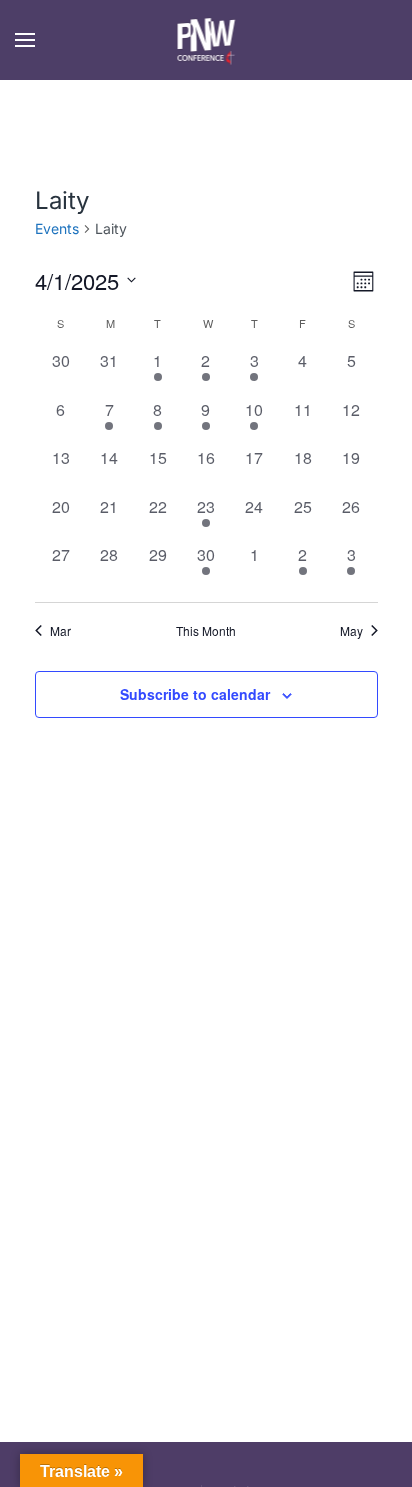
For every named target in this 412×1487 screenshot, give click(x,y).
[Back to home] (206, 40)
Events (57, 228)
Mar (60, 631)
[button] (25, 40)
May (351, 631)
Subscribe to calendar (195, 694)
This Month (206, 631)
